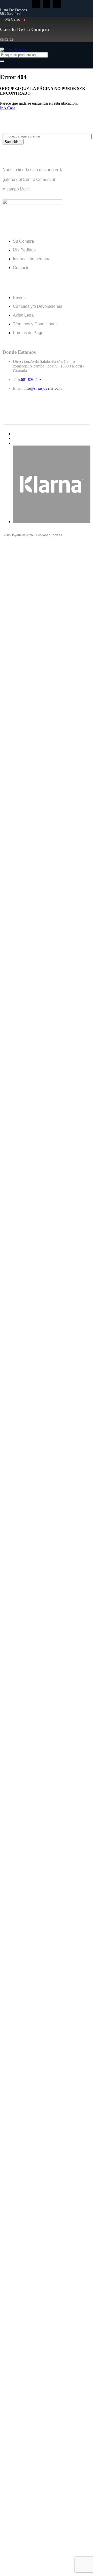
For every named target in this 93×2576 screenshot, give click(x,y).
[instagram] (47, 4)
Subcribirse (13, 142)
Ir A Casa (8, 108)
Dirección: (21, 361)
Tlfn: (17, 380)
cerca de (7, 39)
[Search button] (2, 61)
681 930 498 (10, 13)
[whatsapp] (57, 4)
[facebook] (36, 4)
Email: (18, 388)
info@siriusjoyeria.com (42, 388)
